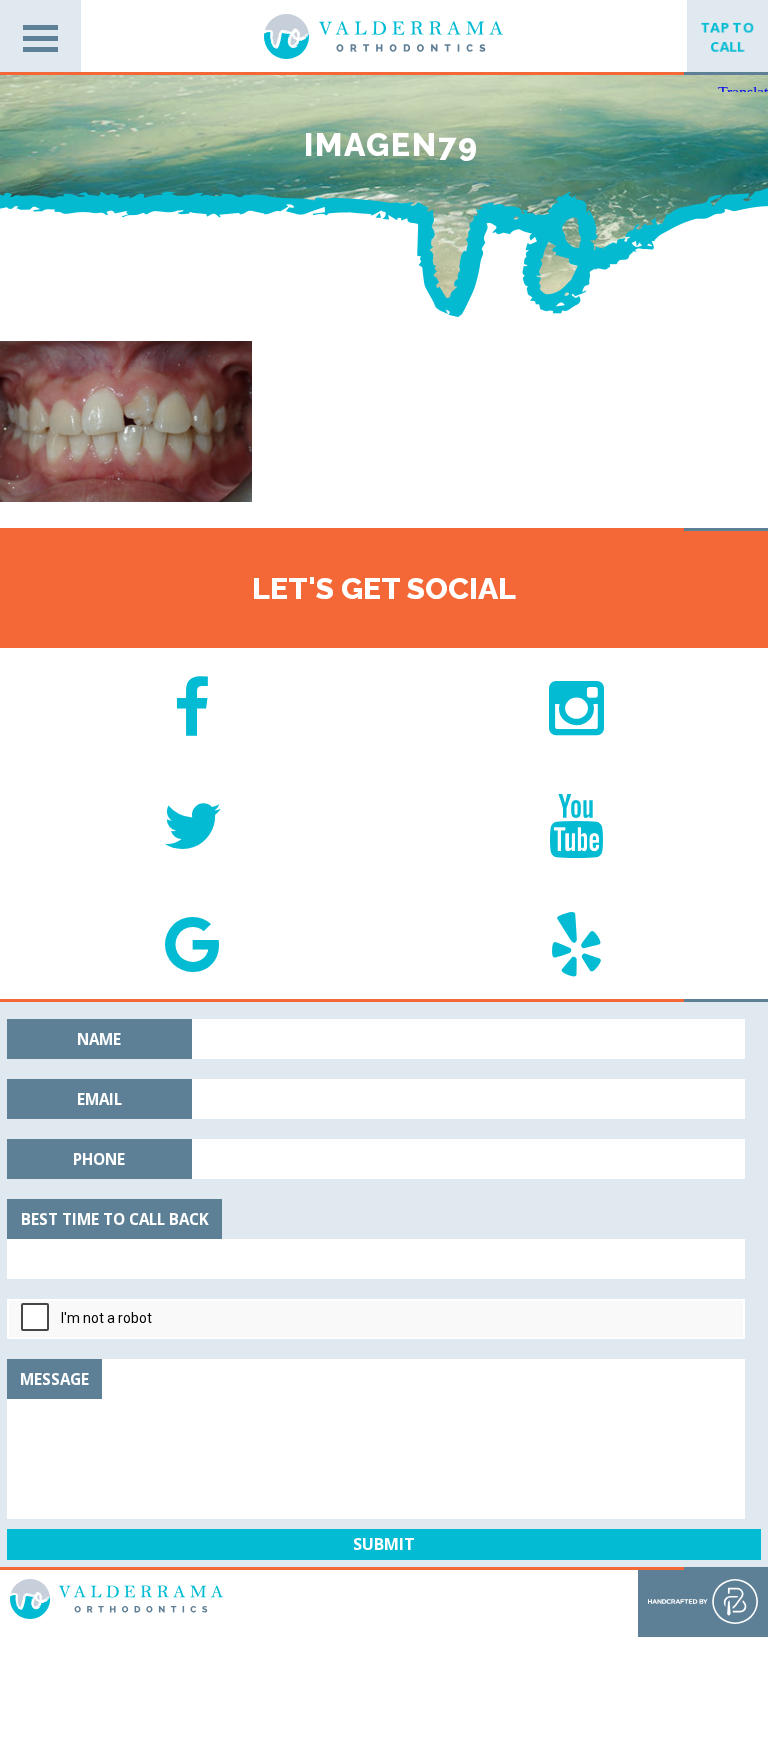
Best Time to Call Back (115, 1219)
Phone (99, 1159)
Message (54, 1379)
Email (99, 1099)
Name (99, 1039)
